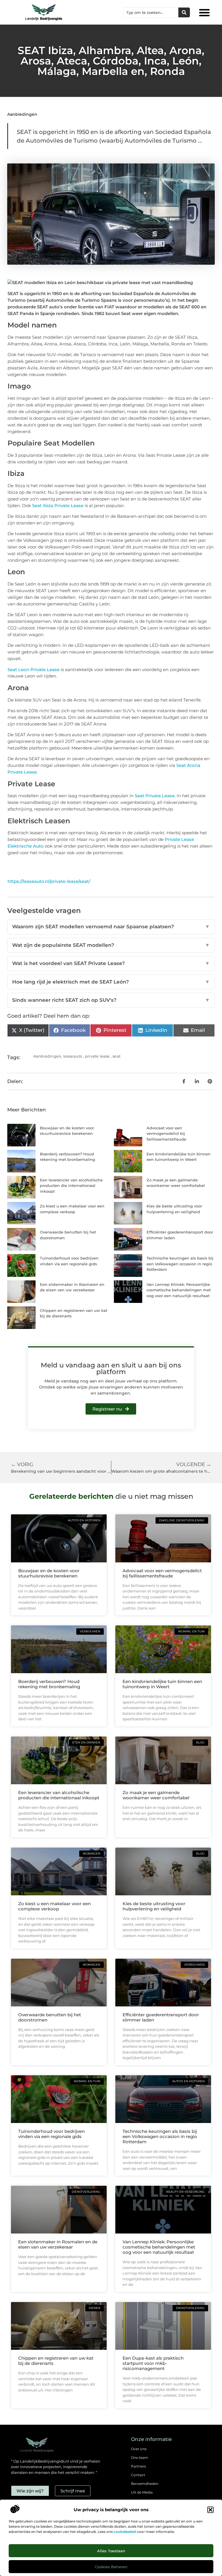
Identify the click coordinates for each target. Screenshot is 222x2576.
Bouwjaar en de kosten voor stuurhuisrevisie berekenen (49, 1573)
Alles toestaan (111, 2551)
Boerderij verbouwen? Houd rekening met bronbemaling (49, 1684)
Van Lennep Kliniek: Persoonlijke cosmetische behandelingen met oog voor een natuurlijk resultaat (179, 1290)
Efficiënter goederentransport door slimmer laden (161, 2017)
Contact (138, 2475)
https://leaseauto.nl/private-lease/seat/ (49, 881)
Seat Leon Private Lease (34, 670)
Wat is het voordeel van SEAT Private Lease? (111, 963)
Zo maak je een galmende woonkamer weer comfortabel (156, 1795)
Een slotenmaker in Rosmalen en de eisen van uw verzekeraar (58, 2244)
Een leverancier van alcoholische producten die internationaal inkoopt (71, 1186)
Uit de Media (142, 2492)
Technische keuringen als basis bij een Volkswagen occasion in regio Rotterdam (180, 1264)
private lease (97, 1056)
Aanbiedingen (22, 114)
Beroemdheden (145, 2484)
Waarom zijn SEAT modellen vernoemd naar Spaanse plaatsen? (111, 927)
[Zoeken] (184, 12)
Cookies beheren (111, 2567)
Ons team (139, 2458)
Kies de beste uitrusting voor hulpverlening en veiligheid (154, 1906)
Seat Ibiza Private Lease (58, 506)
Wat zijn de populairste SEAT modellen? (111, 945)
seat (116, 1056)
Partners (138, 2466)
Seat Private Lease (155, 796)
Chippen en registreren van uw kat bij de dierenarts (56, 2361)
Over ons (139, 2449)
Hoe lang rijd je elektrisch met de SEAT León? (111, 982)
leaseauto (73, 1056)
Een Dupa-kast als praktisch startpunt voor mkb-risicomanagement (153, 2363)
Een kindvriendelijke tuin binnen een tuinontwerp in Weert (162, 1684)
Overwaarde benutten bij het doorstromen (50, 2017)
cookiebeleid (125, 2532)
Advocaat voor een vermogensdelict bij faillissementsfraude (166, 1134)
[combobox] (151, 12)
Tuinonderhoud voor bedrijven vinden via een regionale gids (51, 2134)
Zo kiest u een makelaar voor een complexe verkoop (54, 1906)
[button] (210, 2510)
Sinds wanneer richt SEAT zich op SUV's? (111, 1000)
